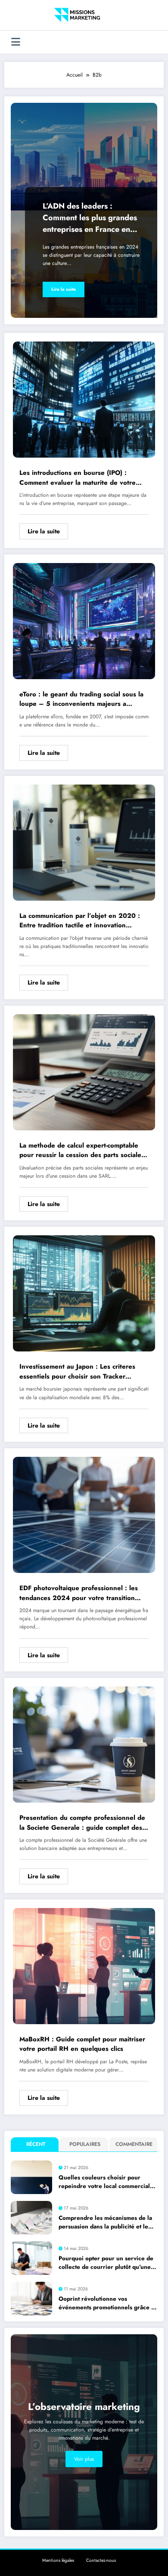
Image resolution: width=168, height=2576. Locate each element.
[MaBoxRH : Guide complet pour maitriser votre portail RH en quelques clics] (84, 1966)
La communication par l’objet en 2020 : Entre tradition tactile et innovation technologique (80, 921)
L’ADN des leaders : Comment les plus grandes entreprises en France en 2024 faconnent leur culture (90, 218)
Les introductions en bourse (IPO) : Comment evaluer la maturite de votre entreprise (78, 478)
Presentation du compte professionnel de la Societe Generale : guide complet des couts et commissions (82, 1823)
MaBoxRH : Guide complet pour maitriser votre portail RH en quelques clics (82, 2044)
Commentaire (134, 2144)
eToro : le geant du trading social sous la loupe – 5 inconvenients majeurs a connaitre (81, 699)
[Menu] (16, 42)
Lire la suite (64, 289)
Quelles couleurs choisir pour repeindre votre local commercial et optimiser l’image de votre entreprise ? (104, 2182)
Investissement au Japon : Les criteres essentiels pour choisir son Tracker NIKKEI (77, 1371)
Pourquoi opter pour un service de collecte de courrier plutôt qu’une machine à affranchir (106, 2263)
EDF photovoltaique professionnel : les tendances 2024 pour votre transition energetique (79, 1593)
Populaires (85, 2144)
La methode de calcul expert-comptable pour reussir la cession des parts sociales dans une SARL (82, 1150)
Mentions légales (58, 2560)
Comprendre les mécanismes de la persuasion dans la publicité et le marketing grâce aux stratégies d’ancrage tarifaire (105, 2223)
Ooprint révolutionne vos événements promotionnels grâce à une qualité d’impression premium (106, 2304)
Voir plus (84, 2459)
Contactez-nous (101, 2560)
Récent (36, 2144)
